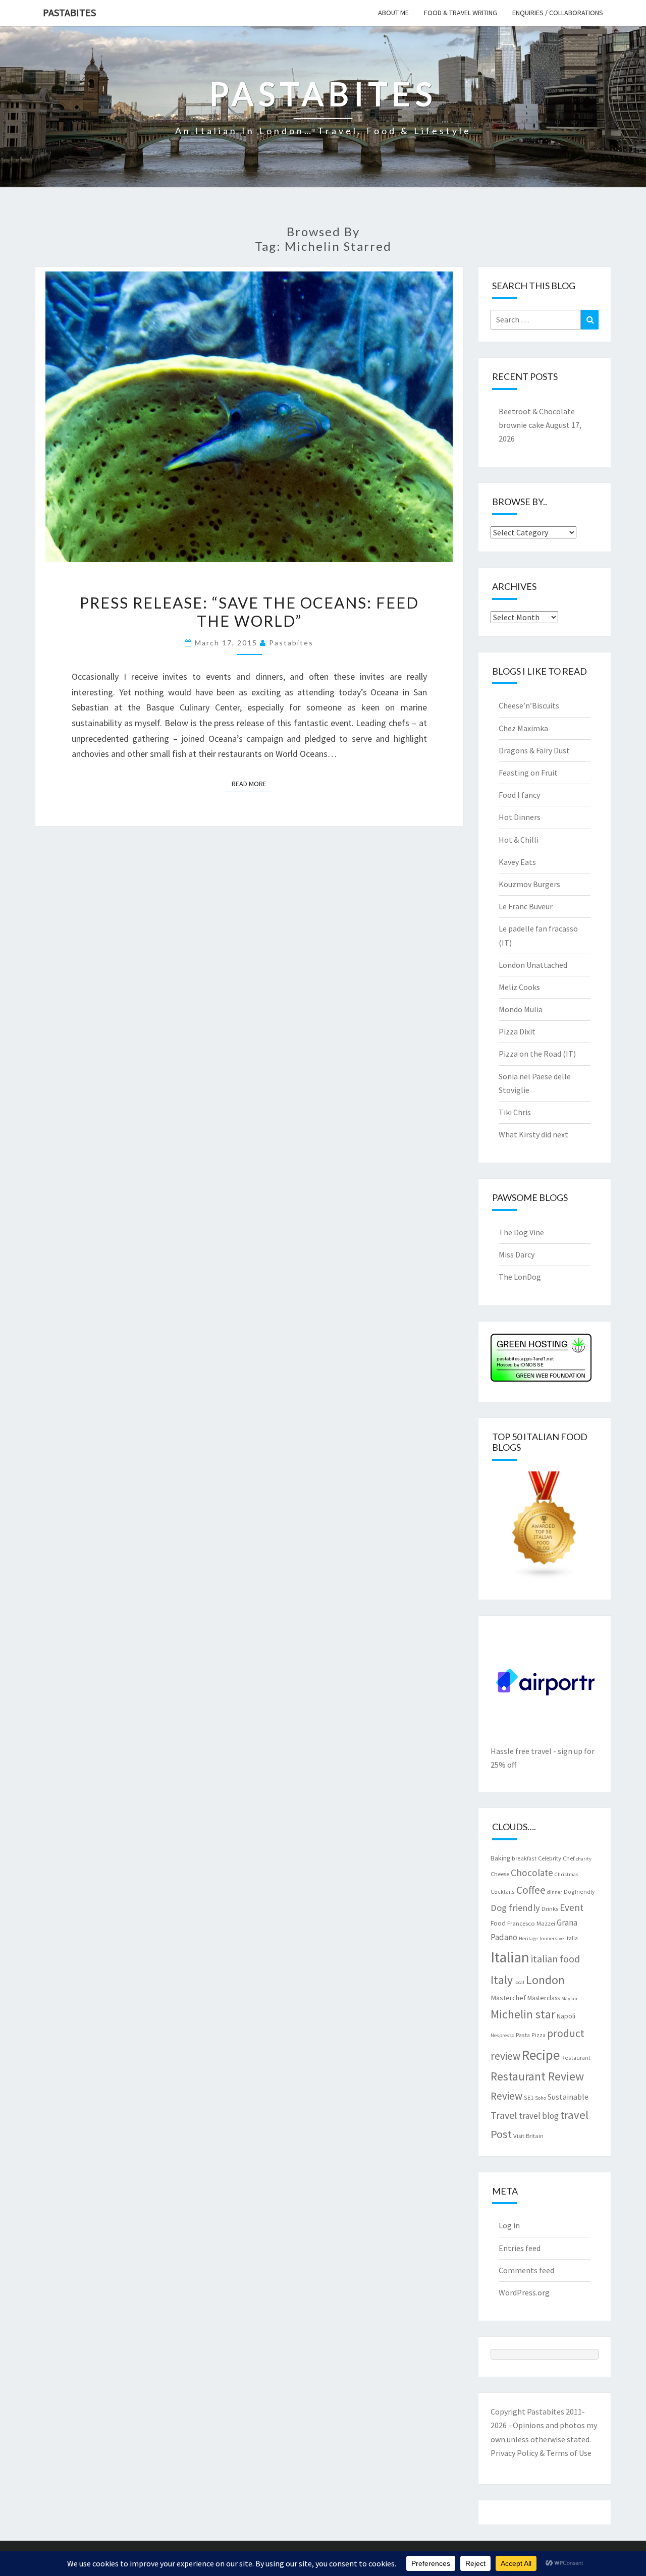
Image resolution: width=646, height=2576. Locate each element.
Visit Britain (528, 2135)
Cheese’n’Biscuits (529, 705)
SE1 (529, 2097)
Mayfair (570, 1998)
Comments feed (526, 2270)
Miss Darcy (517, 1254)
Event (572, 1907)
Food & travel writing (461, 13)
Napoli (566, 2016)
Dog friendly (515, 1908)
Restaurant (576, 2058)
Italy (502, 1980)
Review (506, 2096)
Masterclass (544, 1998)
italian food (555, 1959)
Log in (509, 2225)
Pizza (539, 2035)
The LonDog (520, 1277)
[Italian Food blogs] (545, 1528)
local (519, 1982)
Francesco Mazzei (531, 1923)
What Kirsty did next (533, 1134)
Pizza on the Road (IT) (537, 1054)
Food (498, 1923)
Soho (541, 2098)
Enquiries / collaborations (558, 13)
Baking (500, 1858)
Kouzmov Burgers (529, 884)
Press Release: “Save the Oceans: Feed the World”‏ (249, 612)
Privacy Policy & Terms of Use (541, 2453)
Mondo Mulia (521, 1009)
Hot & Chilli (519, 840)
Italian (510, 1957)
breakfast (524, 1858)
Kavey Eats (517, 862)
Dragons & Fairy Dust (534, 750)
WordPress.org (524, 2292)
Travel (504, 2115)
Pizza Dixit (517, 1031)
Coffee (531, 1890)
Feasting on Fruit (528, 773)
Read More (252, 783)
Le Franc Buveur (526, 906)
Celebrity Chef (556, 1858)
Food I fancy (519, 795)
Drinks (550, 1908)
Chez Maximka (523, 728)
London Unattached (533, 965)
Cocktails (503, 1892)
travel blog (539, 2116)
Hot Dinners (520, 817)
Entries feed (520, 2248)
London (545, 1980)
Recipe (541, 2055)
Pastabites (69, 12)
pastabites (291, 643)
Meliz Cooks (519, 987)
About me (393, 13)
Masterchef (508, 1998)
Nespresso (502, 2035)
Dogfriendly (579, 1892)
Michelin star (523, 2014)
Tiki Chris (515, 1112)
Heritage (528, 1938)
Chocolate (532, 1873)
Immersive (552, 1938)
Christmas (567, 1874)
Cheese (500, 1874)
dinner (555, 1892)
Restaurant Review (537, 2076)
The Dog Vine (521, 1232)
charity (584, 1859)
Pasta (523, 2035)
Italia (572, 1938)
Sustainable (568, 2097)
